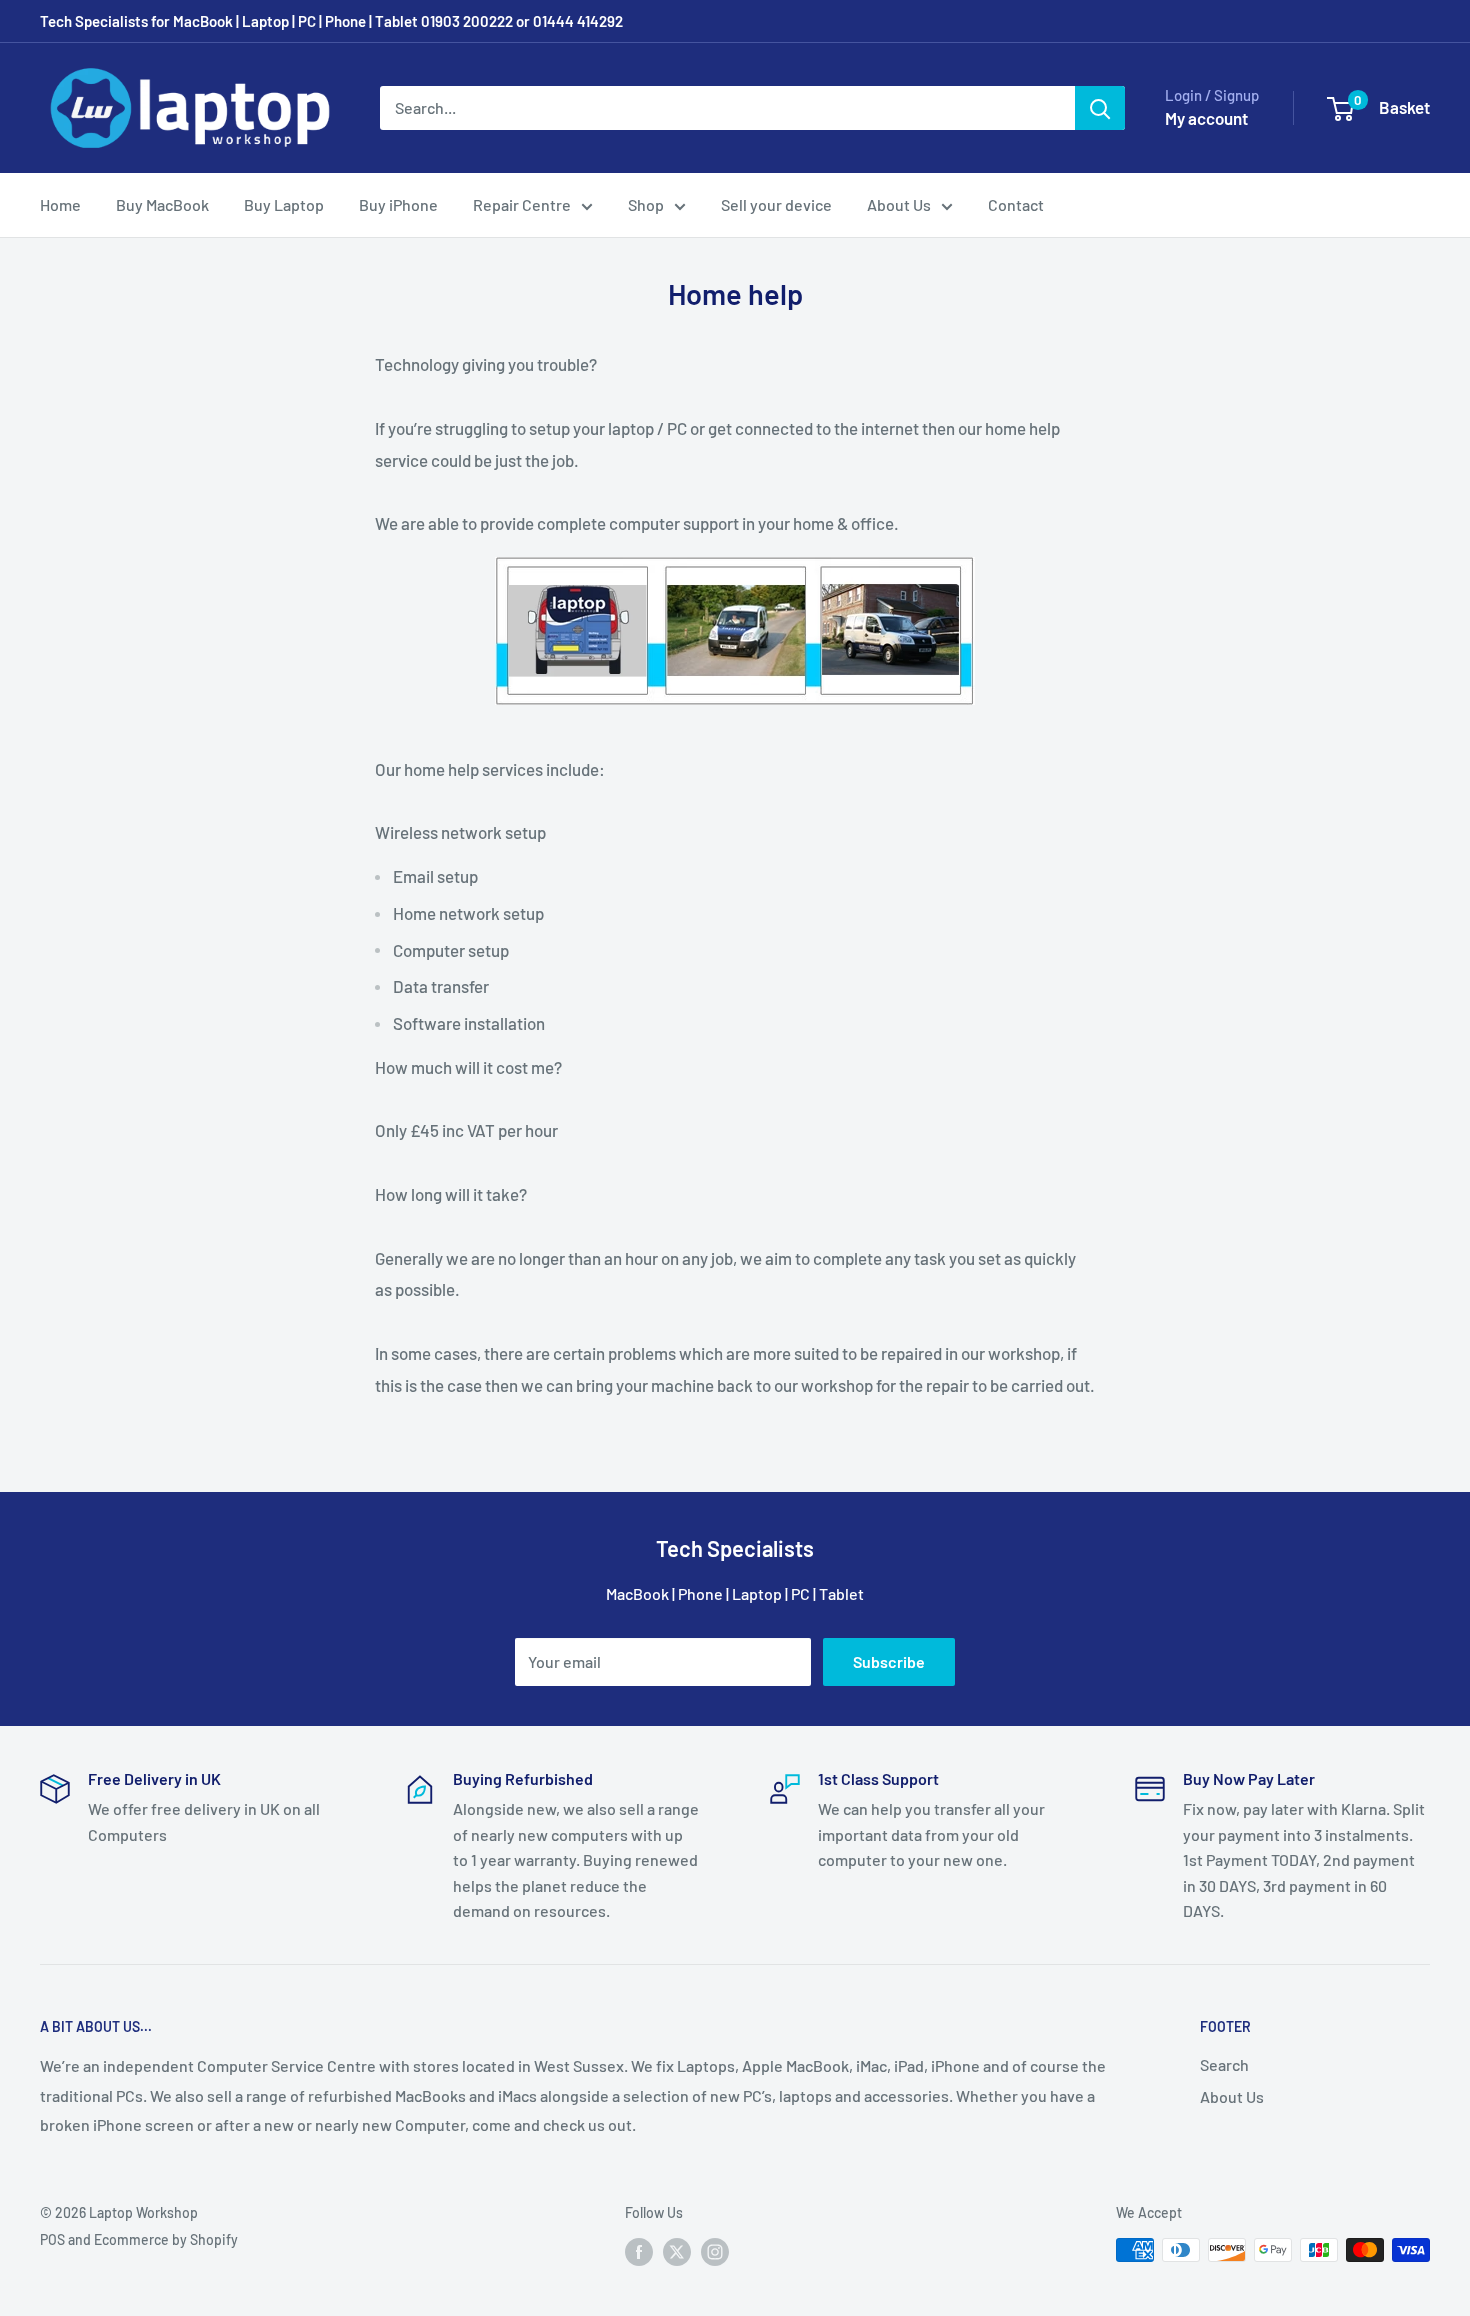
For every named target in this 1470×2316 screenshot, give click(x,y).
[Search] (1100, 108)
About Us (899, 204)
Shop (646, 204)
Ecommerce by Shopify (166, 2239)
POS (52, 2239)
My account (1206, 118)
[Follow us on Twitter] (677, 2252)
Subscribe (889, 1661)
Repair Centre (522, 204)
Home (60, 204)
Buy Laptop (284, 204)
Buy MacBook (162, 204)
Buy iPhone (398, 204)
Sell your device (776, 204)
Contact (1016, 204)
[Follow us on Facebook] (639, 2252)
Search (1224, 2064)
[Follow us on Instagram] (715, 2252)
